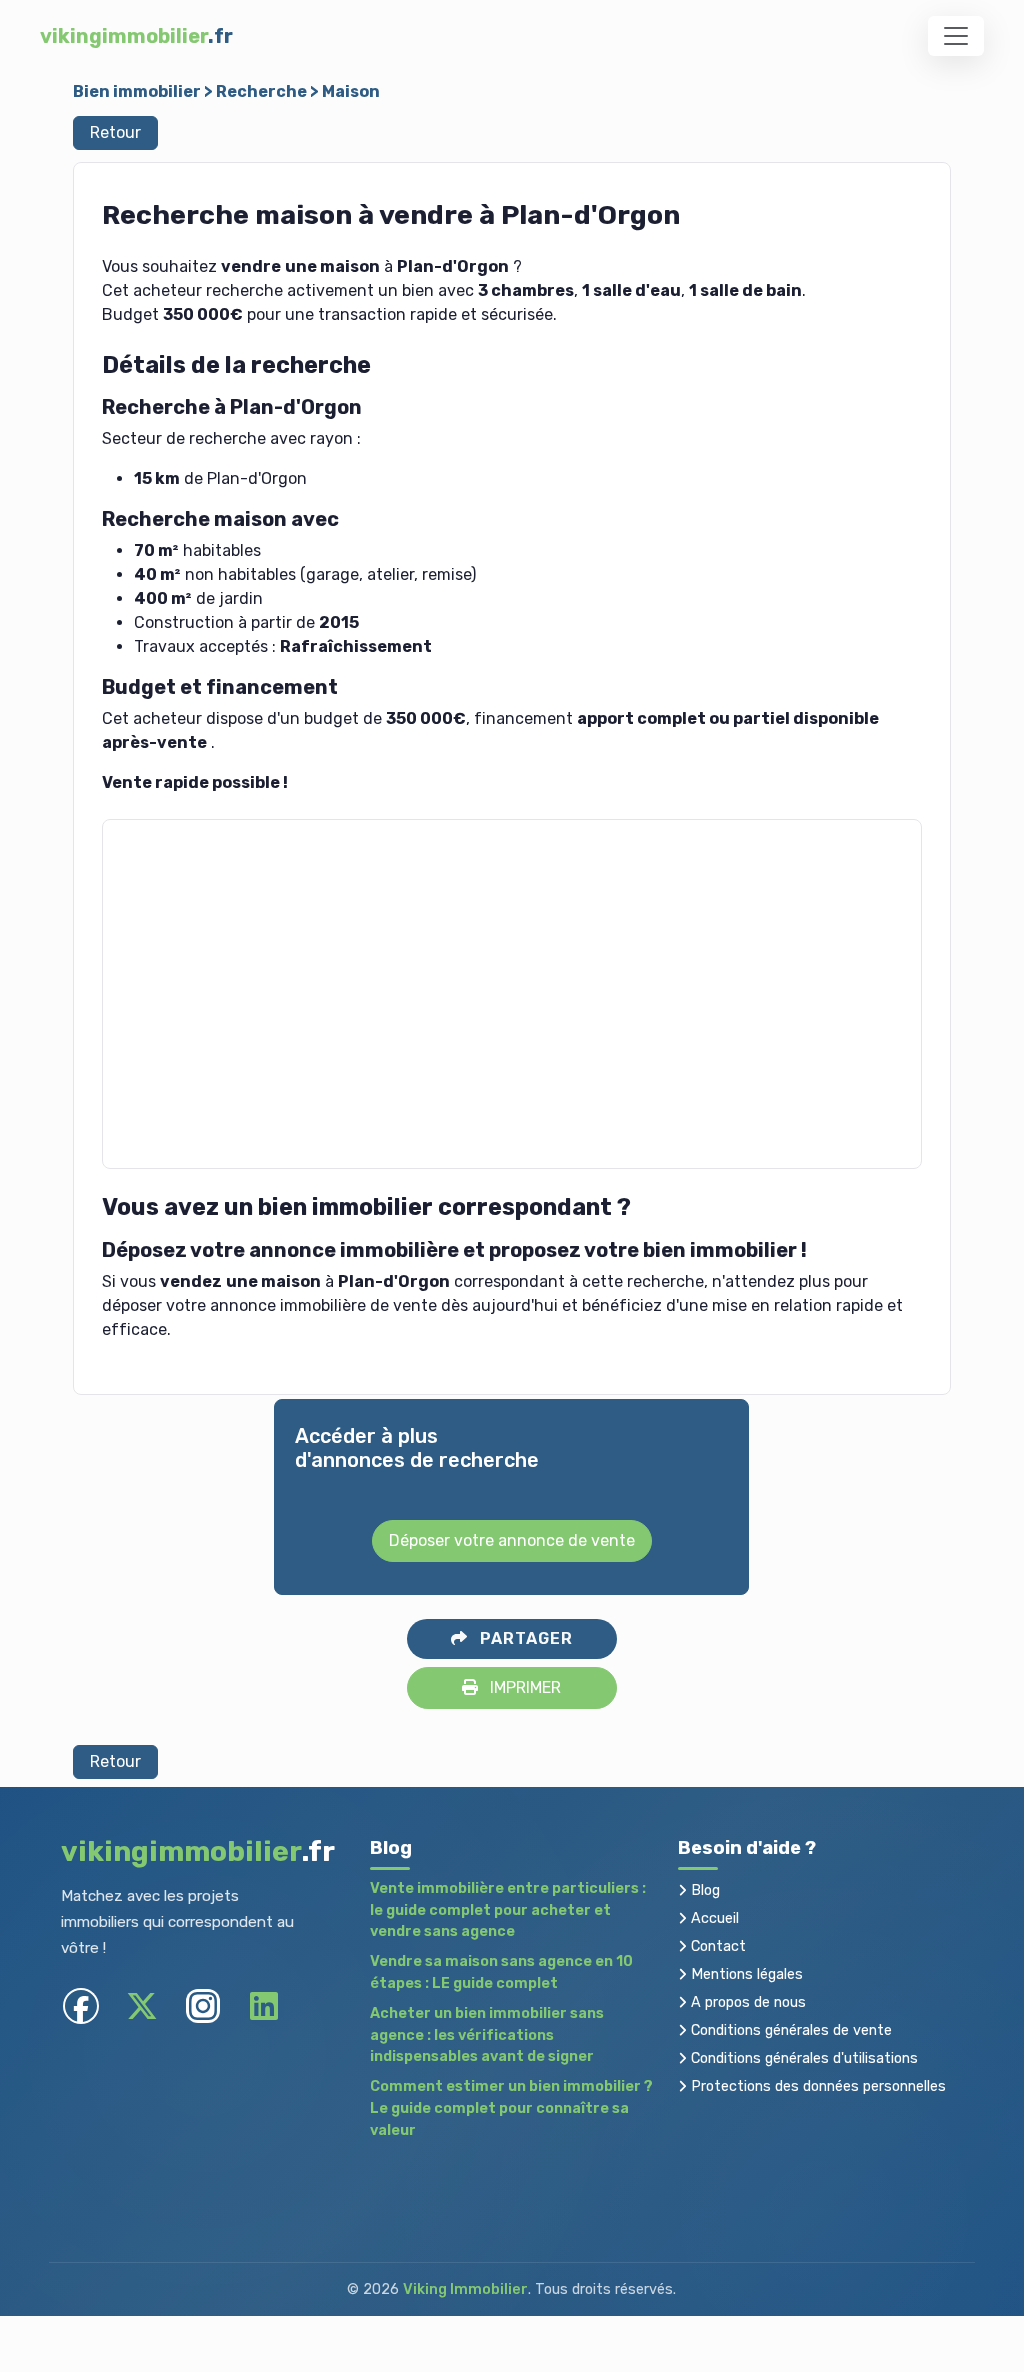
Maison (351, 91)
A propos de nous (746, 2002)
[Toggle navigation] (956, 36)
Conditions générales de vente (789, 2030)
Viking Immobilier (465, 2289)
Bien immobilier (137, 91)
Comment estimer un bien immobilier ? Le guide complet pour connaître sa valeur (511, 2108)
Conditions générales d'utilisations (802, 2058)
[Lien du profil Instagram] (203, 2006)
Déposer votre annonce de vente (512, 1540)
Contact (716, 1946)
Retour (115, 132)
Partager (524, 1638)
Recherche (261, 91)
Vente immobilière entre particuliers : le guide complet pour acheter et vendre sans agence (508, 1910)
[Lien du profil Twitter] (142, 2006)
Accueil (713, 1918)
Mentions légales (745, 1974)
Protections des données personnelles (816, 2086)
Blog (703, 1890)
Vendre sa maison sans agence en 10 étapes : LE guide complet (501, 1972)
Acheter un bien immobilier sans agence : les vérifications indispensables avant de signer (487, 2035)
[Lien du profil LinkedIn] (264, 2006)
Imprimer (523, 1687)
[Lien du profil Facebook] (81, 2006)
